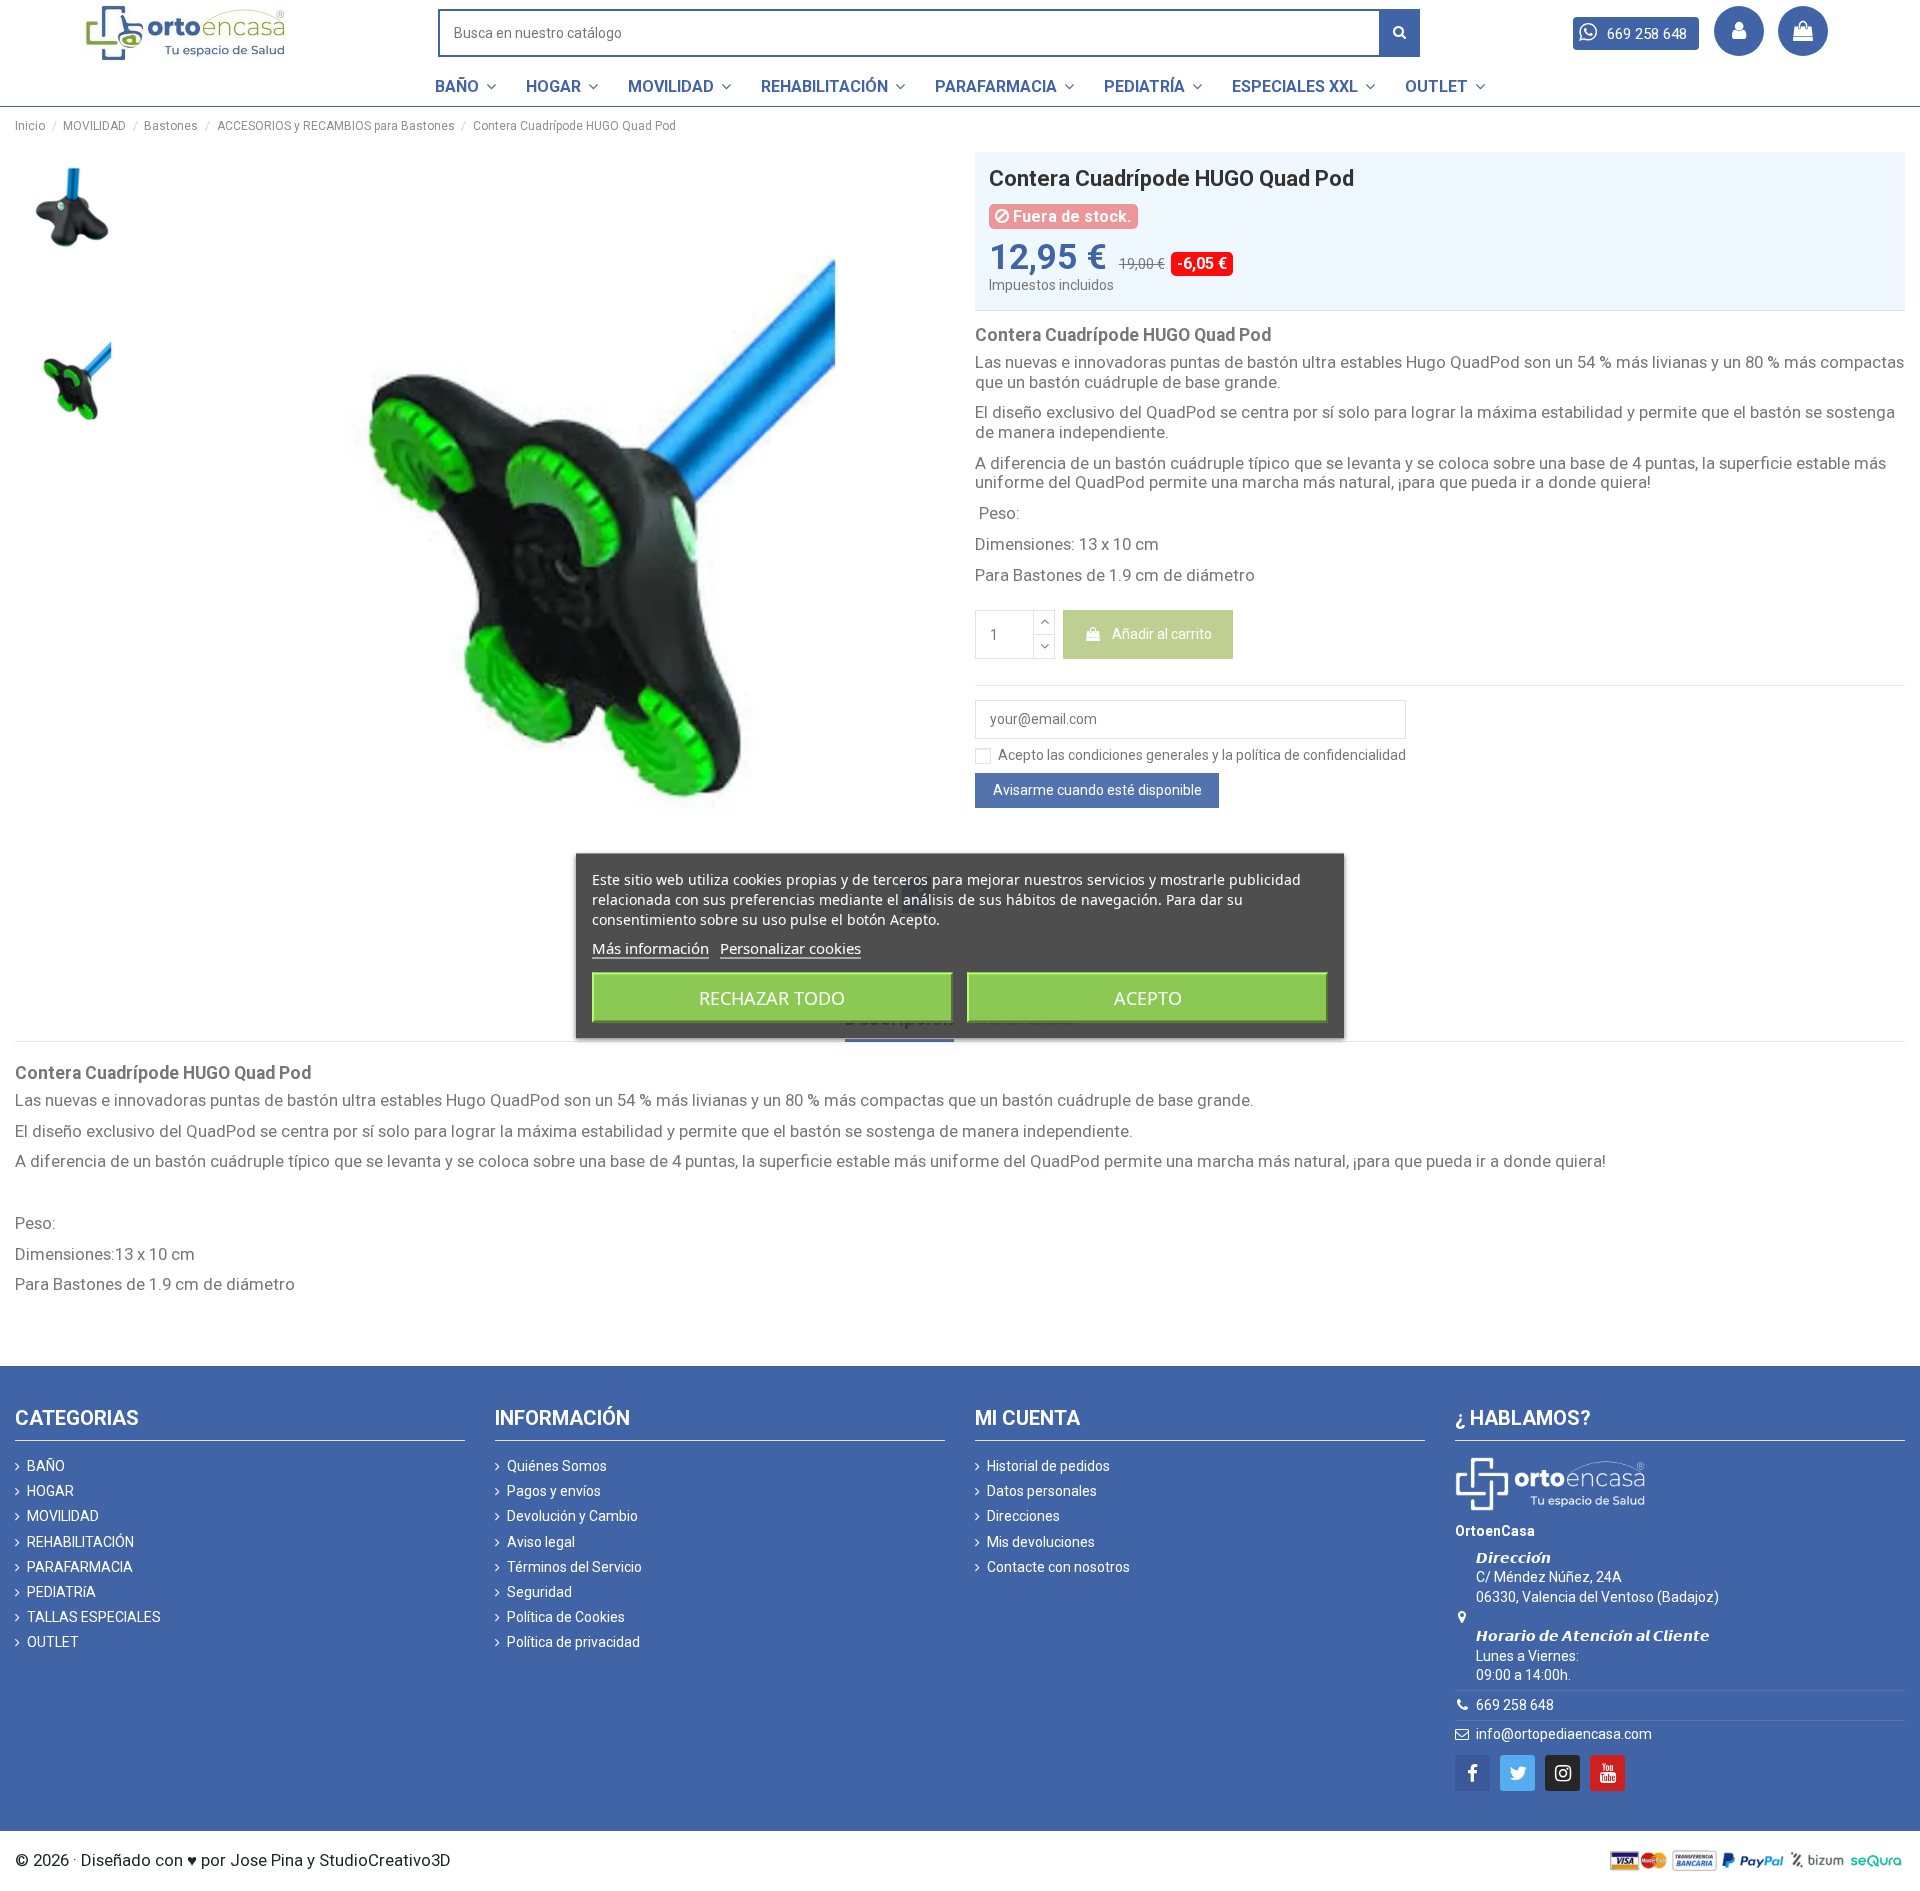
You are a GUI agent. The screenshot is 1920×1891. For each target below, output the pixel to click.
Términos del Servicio (574, 1567)
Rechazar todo (772, 997)
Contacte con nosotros (1058, 1567)
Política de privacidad (573, 1642)
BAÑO (46, 1466)
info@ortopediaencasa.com (1564, 1734)
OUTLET (53, 1642)
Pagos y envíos (554, 1491)
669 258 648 (1515, 1705)
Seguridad (539, 1592)
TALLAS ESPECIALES (94, 1617)
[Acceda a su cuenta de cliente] (1739, 31)
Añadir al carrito (1162, 634)
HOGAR (50, 1491)
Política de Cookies (566, 1617)
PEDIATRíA (61, 1592)
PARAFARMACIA (80, 1567)
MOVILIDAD (63, 1516)
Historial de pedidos (1048, 1466)
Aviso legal (541, 1542)
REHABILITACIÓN (80, 1542)
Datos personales (1042, 1491)
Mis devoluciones (1041, 1542)
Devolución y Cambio (572, 1516)
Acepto (1148, 997)
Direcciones (1023, 1516)
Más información (650, 947)
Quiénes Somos (557, 1466)
